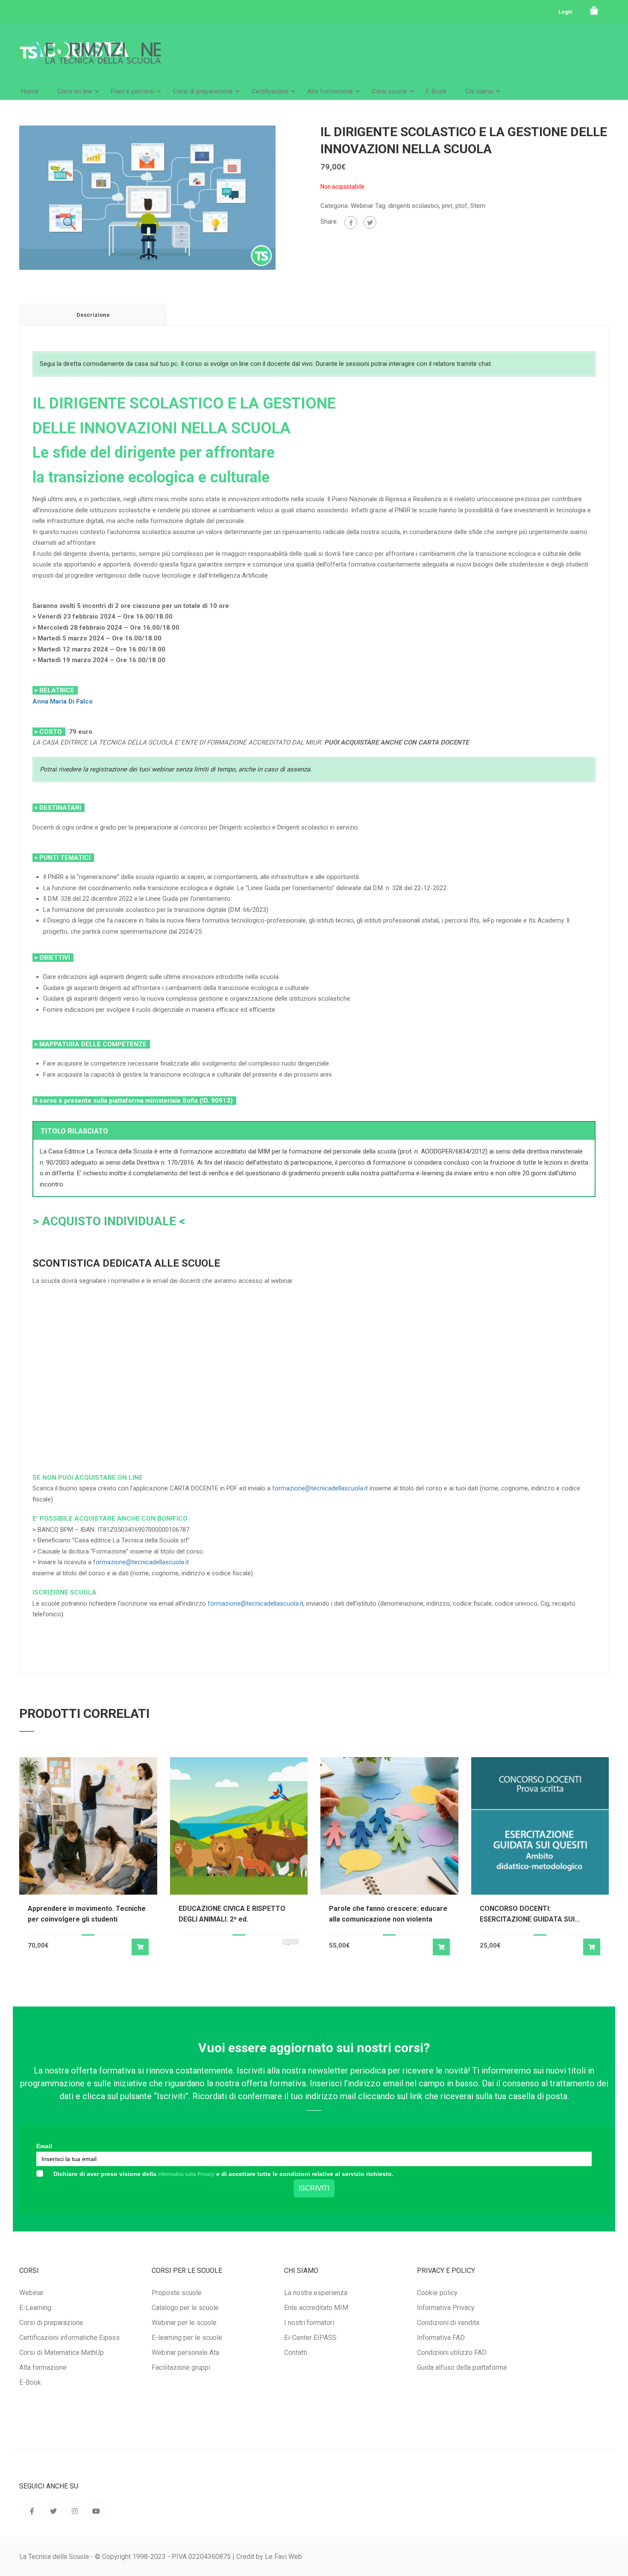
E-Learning (35, 2308)
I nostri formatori (309, 2323)
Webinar (362, 206)
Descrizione (93, 315)
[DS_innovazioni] (147, 197)
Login (565, 12)
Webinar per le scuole (184, 2323)
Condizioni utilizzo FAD (452, 2353)
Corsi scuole (389, 91)
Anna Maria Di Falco (63, 701)
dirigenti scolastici (414, 206)
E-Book (436, 91)
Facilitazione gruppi (181, 2367)
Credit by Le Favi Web (269, 2557)
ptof (461, 206)
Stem (478, 206)
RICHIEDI (127, 1442)
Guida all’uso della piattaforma (462, 2367)
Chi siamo (479, 91)
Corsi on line (75, 91)
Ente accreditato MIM (316, 2308)
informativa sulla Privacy (186, 2174)
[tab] (93, 315)
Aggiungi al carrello (140, 1947)
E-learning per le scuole (187, 2338)
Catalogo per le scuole (185, 2308)
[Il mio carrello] (594, 11)
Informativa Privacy (446, 2308)
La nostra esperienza (316, 2293)
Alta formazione (330, 91)
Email (44, 2146)
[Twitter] (370, 222)
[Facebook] (351, 222)
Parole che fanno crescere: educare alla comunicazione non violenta (388, 1914)
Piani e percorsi (133, 91)
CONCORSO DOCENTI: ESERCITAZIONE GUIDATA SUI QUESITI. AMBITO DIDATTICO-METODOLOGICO (528, 1914)
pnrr (447, 206)
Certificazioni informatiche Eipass (69, 2338)
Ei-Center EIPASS (310, 2338)
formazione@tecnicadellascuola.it (320, 1488)
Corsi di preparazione (203, 91)
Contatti (296, 2353)
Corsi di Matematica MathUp (62, 2353)
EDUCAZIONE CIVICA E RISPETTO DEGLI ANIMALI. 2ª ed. (232, 1914)
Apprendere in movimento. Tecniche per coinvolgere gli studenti (87, 1914)
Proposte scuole (177, 2293)
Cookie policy (437, 2293)
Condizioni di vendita (448, 2323)
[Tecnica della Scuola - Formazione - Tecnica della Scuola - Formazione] (88, 59)
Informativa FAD (441, 2338)
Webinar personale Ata (185, 2353)
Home (30, 91)
